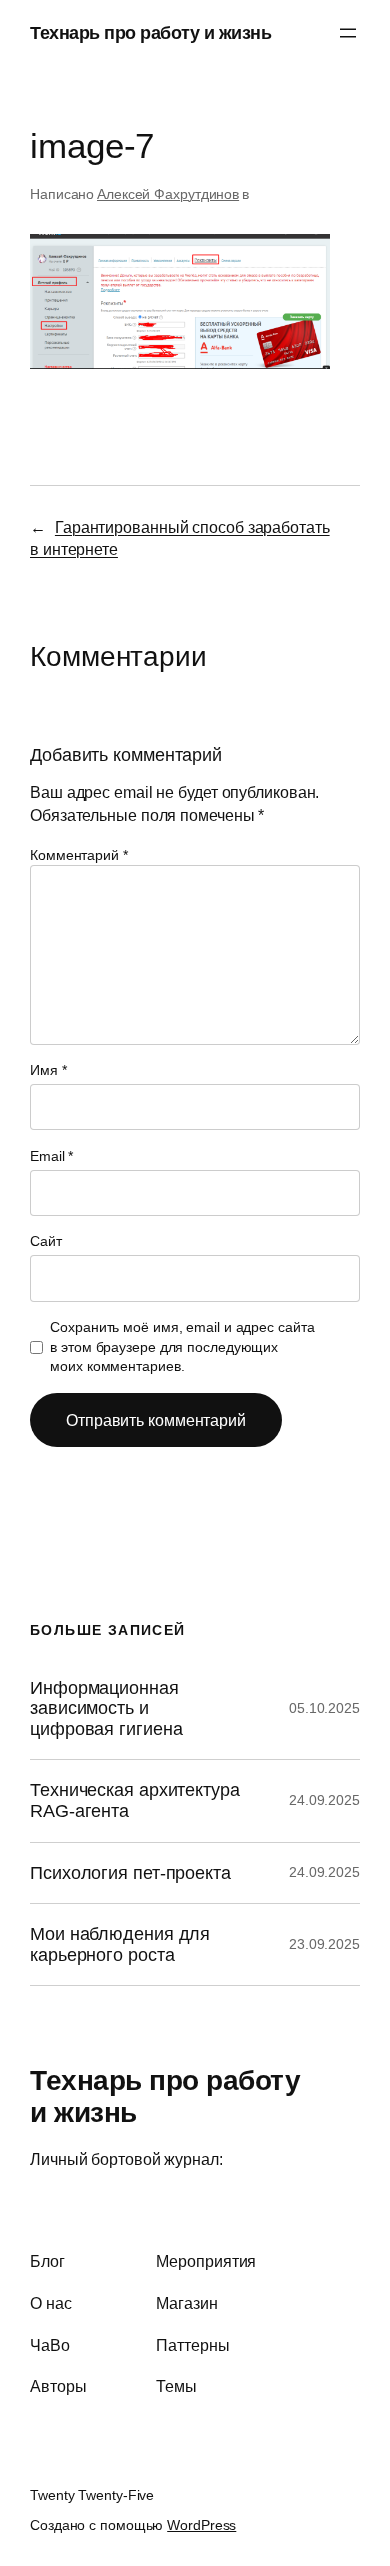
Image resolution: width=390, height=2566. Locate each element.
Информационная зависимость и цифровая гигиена (106, 1708)
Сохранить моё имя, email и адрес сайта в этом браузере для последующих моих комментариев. (182, 1346)
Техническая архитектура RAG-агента (135, 1800)
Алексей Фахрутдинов (168, 194)
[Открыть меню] (348, 33)
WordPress (201, 2525)
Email (51, 1156)
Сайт (46, 1241)
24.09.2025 (324, 1800)
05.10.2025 (324, 1708)
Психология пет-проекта (130, 1873)
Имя (48, 1070)
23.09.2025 (324, 1944)
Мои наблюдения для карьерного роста (120, 1944)
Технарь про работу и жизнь (150, 32)
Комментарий (79, 855)
